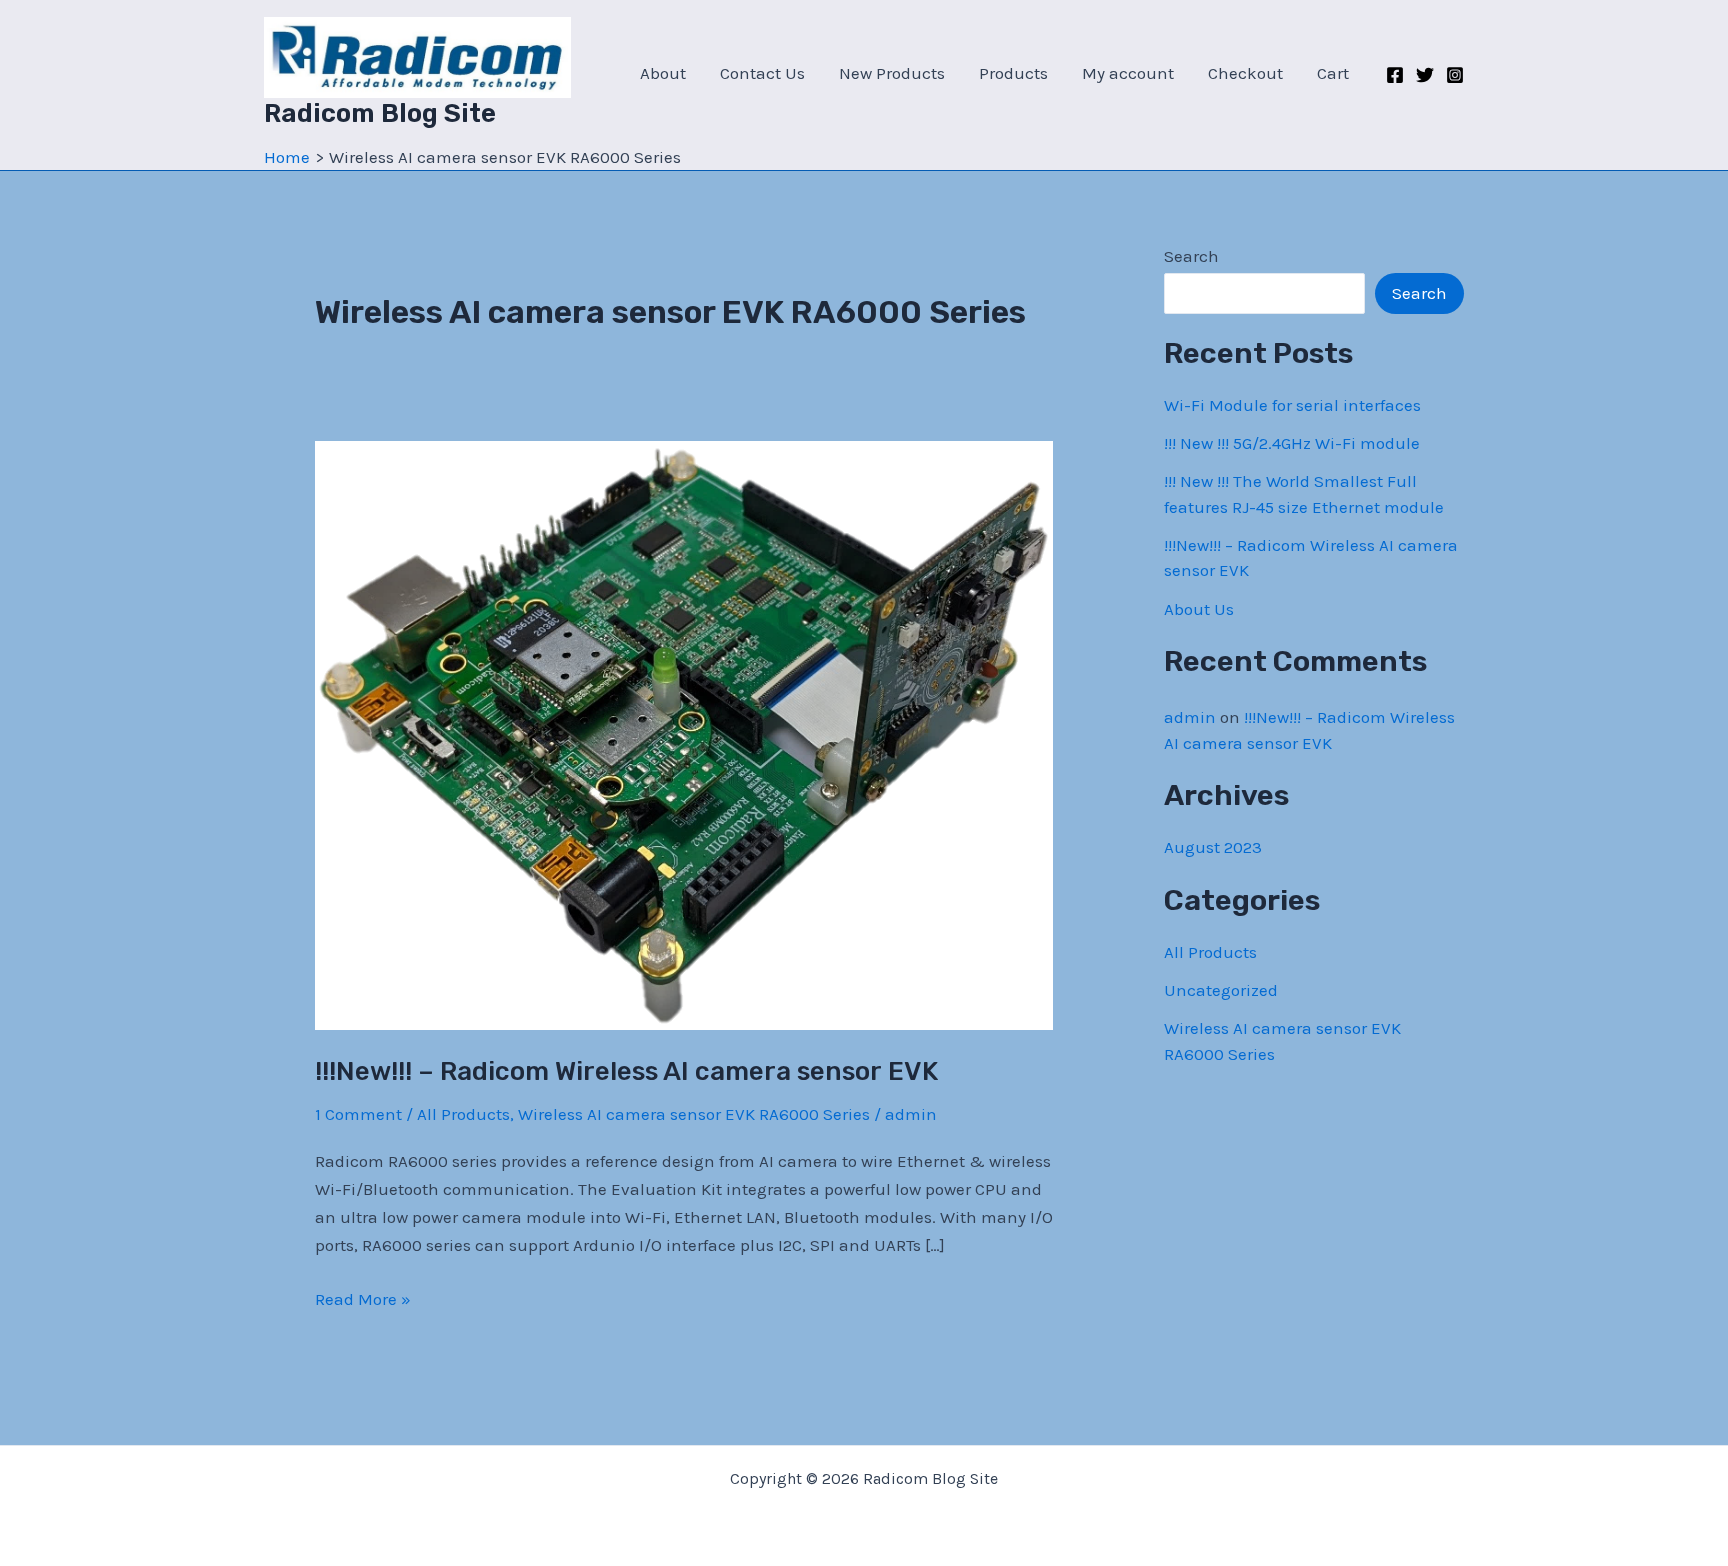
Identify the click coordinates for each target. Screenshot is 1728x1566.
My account (1128, 73)
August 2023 (1213, 847)
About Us (1199, 609)
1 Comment (358, 1114)
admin (1190, 717)
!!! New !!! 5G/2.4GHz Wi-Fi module (1292, 443)
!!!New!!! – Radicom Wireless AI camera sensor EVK (626, 1071)
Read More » (363, 1300)
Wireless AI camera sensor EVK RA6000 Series (694, 1114)
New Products (892, 73)
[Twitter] (1425, 75)
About (663, 73)
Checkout (1245, 73)
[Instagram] (1455, 75)
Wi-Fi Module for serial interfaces (1292, 405)
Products (1013, 73)
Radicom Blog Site (380, 113)
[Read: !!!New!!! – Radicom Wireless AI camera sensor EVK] (684, 733)
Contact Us (762, 73)
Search (1191, 256)
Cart (1333, 73)
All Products (463, 1114)
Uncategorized (1221, 990)
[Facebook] (1395, 75)
